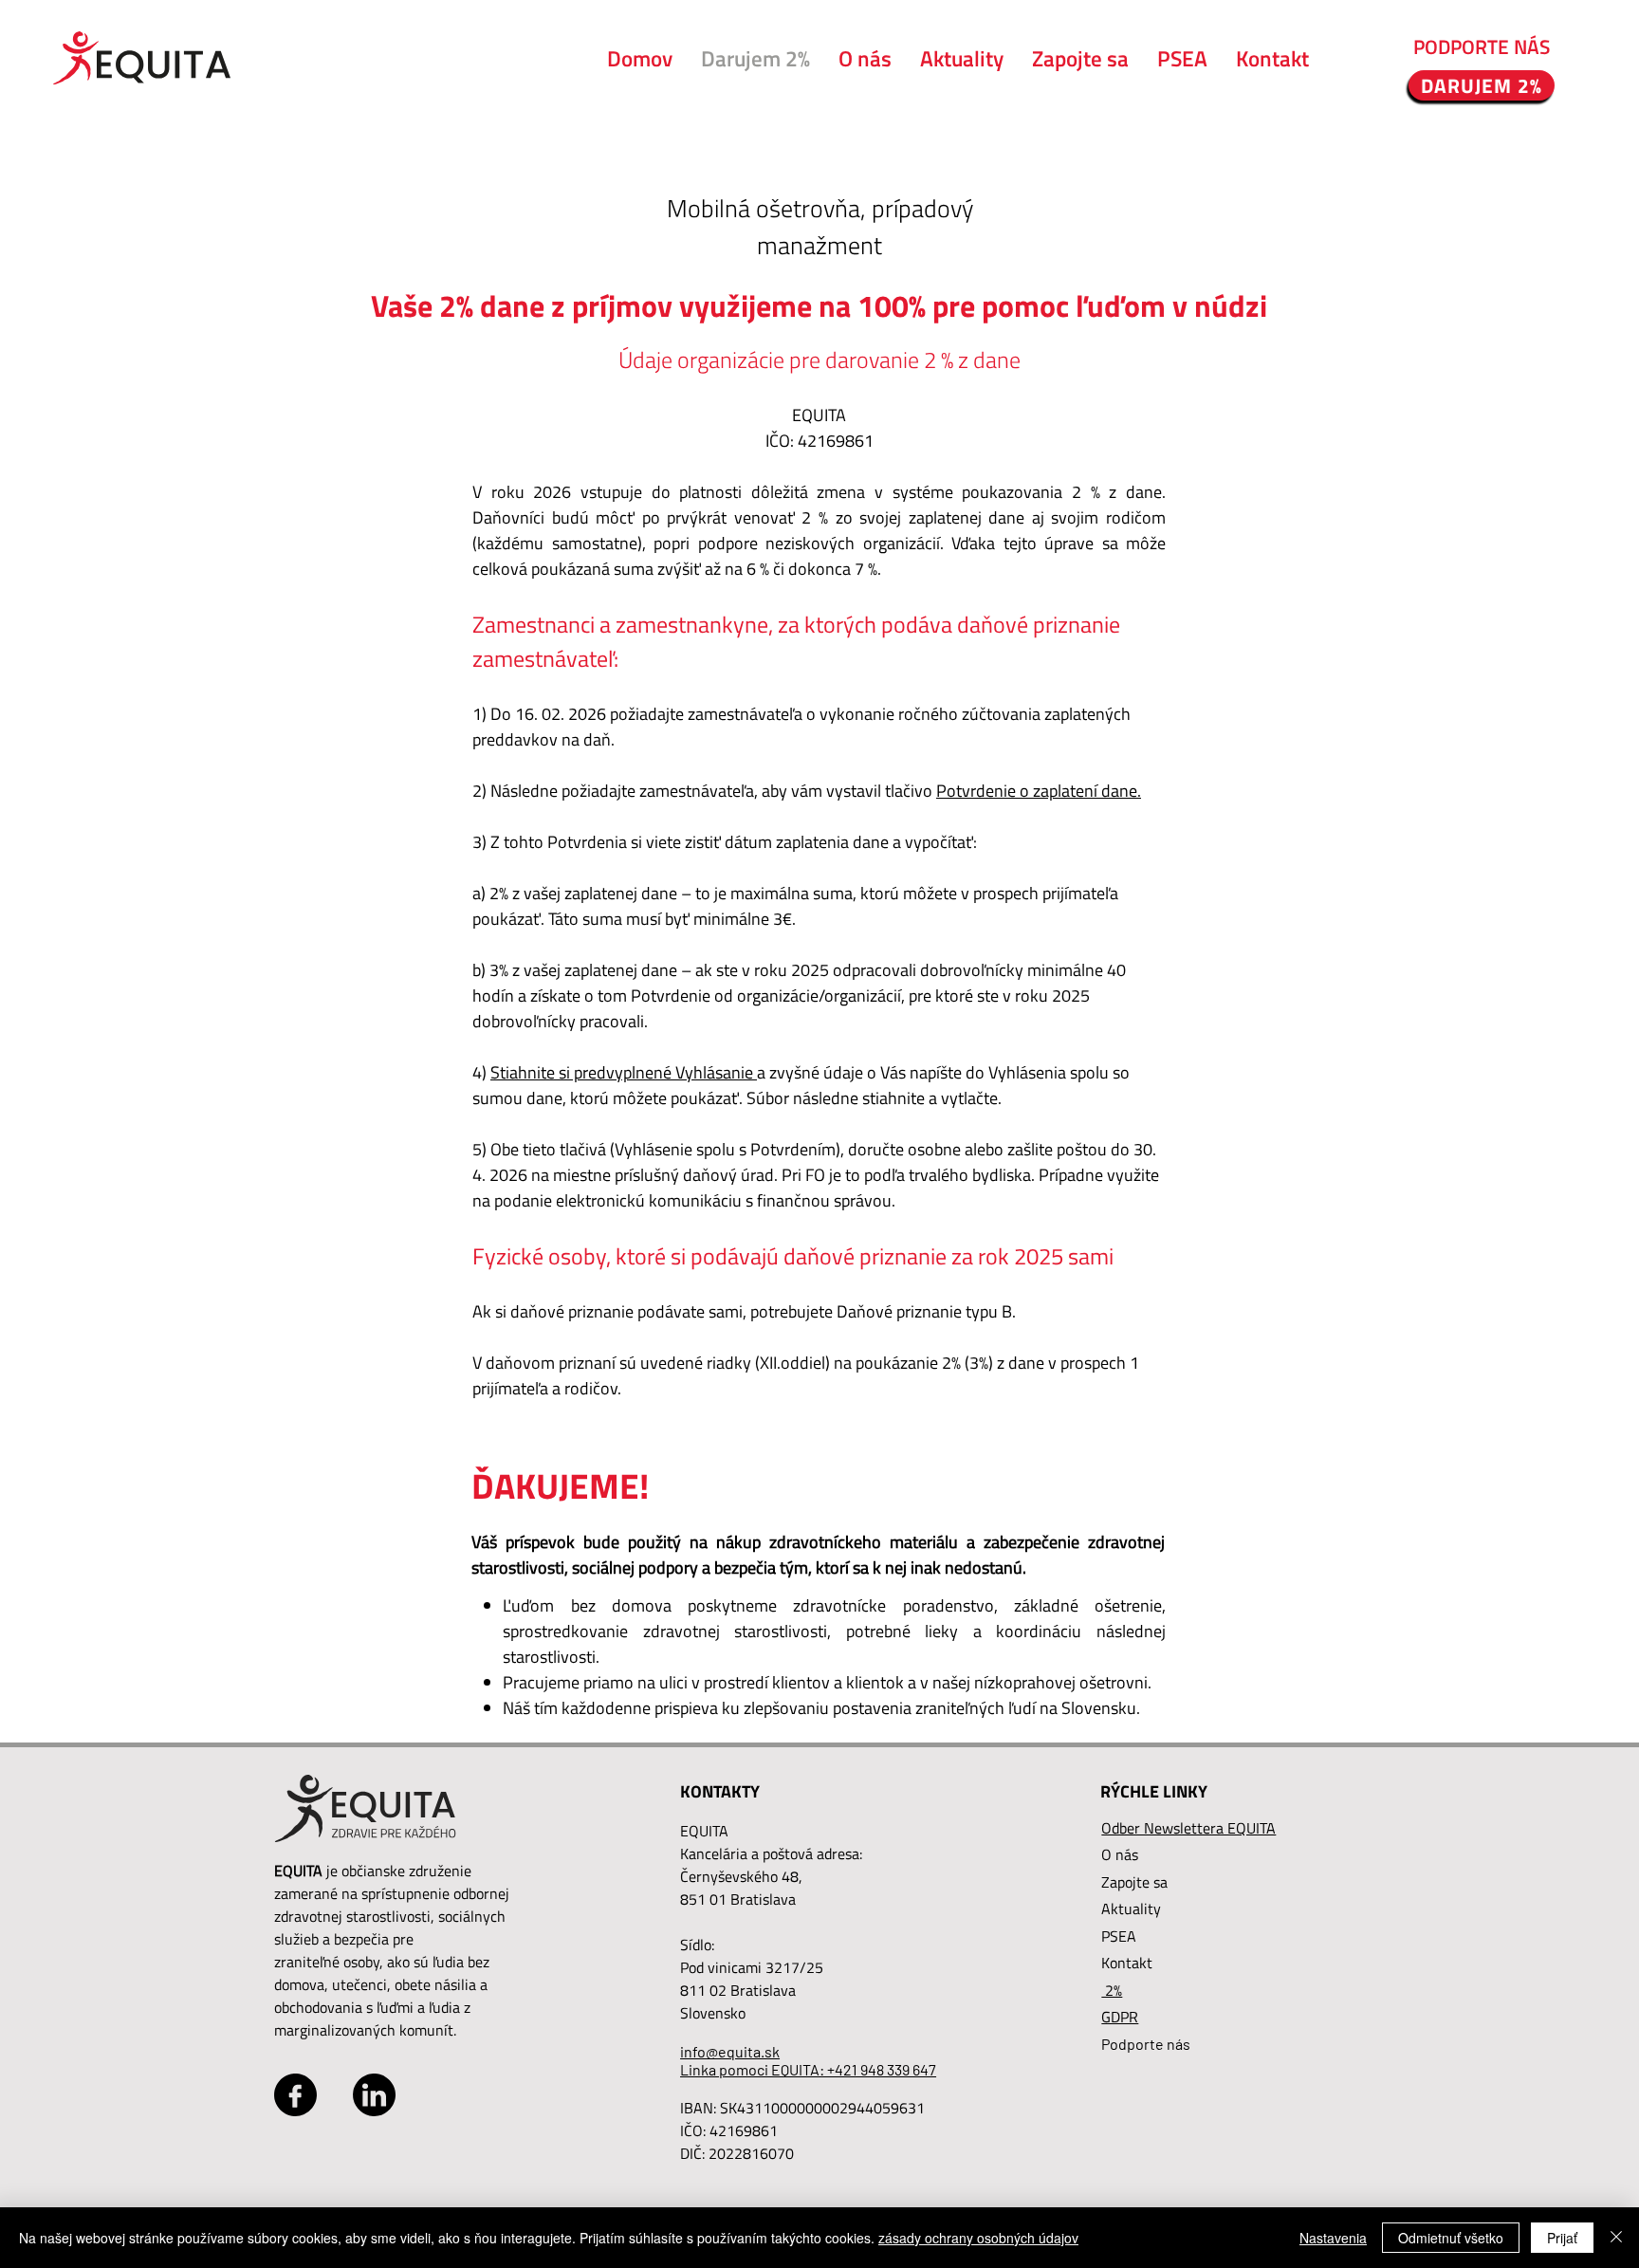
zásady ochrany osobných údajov (978, 2238)
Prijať (1562, 2238)
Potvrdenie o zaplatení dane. (1039, 791)
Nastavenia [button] (1333, 2238)
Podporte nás (1146, 2044)
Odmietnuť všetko (1451, 2238)
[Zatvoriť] (1616, 2238)
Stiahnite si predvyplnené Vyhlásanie (624, 1072)
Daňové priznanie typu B (924, 1311)
